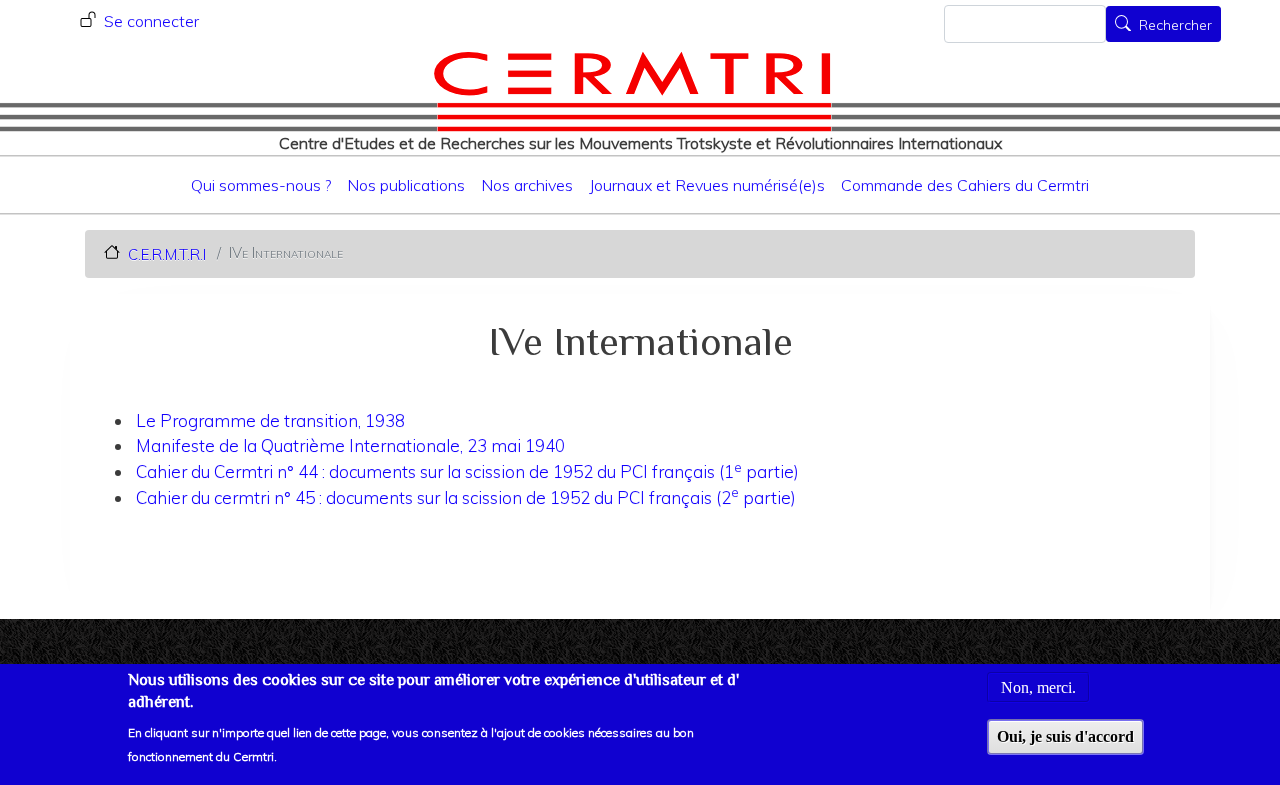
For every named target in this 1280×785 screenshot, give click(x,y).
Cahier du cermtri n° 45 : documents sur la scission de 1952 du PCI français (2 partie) (466, 497)
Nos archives (527, 185)
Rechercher (1175, 26)
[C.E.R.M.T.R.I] (632, 91)
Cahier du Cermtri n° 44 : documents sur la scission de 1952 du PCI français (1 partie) (467, 471)
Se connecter (151, 21)
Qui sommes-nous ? (261, 185)
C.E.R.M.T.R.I (167, 253)
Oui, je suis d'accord (1065, 736)
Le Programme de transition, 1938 (270, 420)
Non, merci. (1038, 686)
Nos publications (406, 185)
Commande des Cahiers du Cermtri (965, 185)
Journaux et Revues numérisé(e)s (707, 185)
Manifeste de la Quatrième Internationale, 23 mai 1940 (350, 445)
